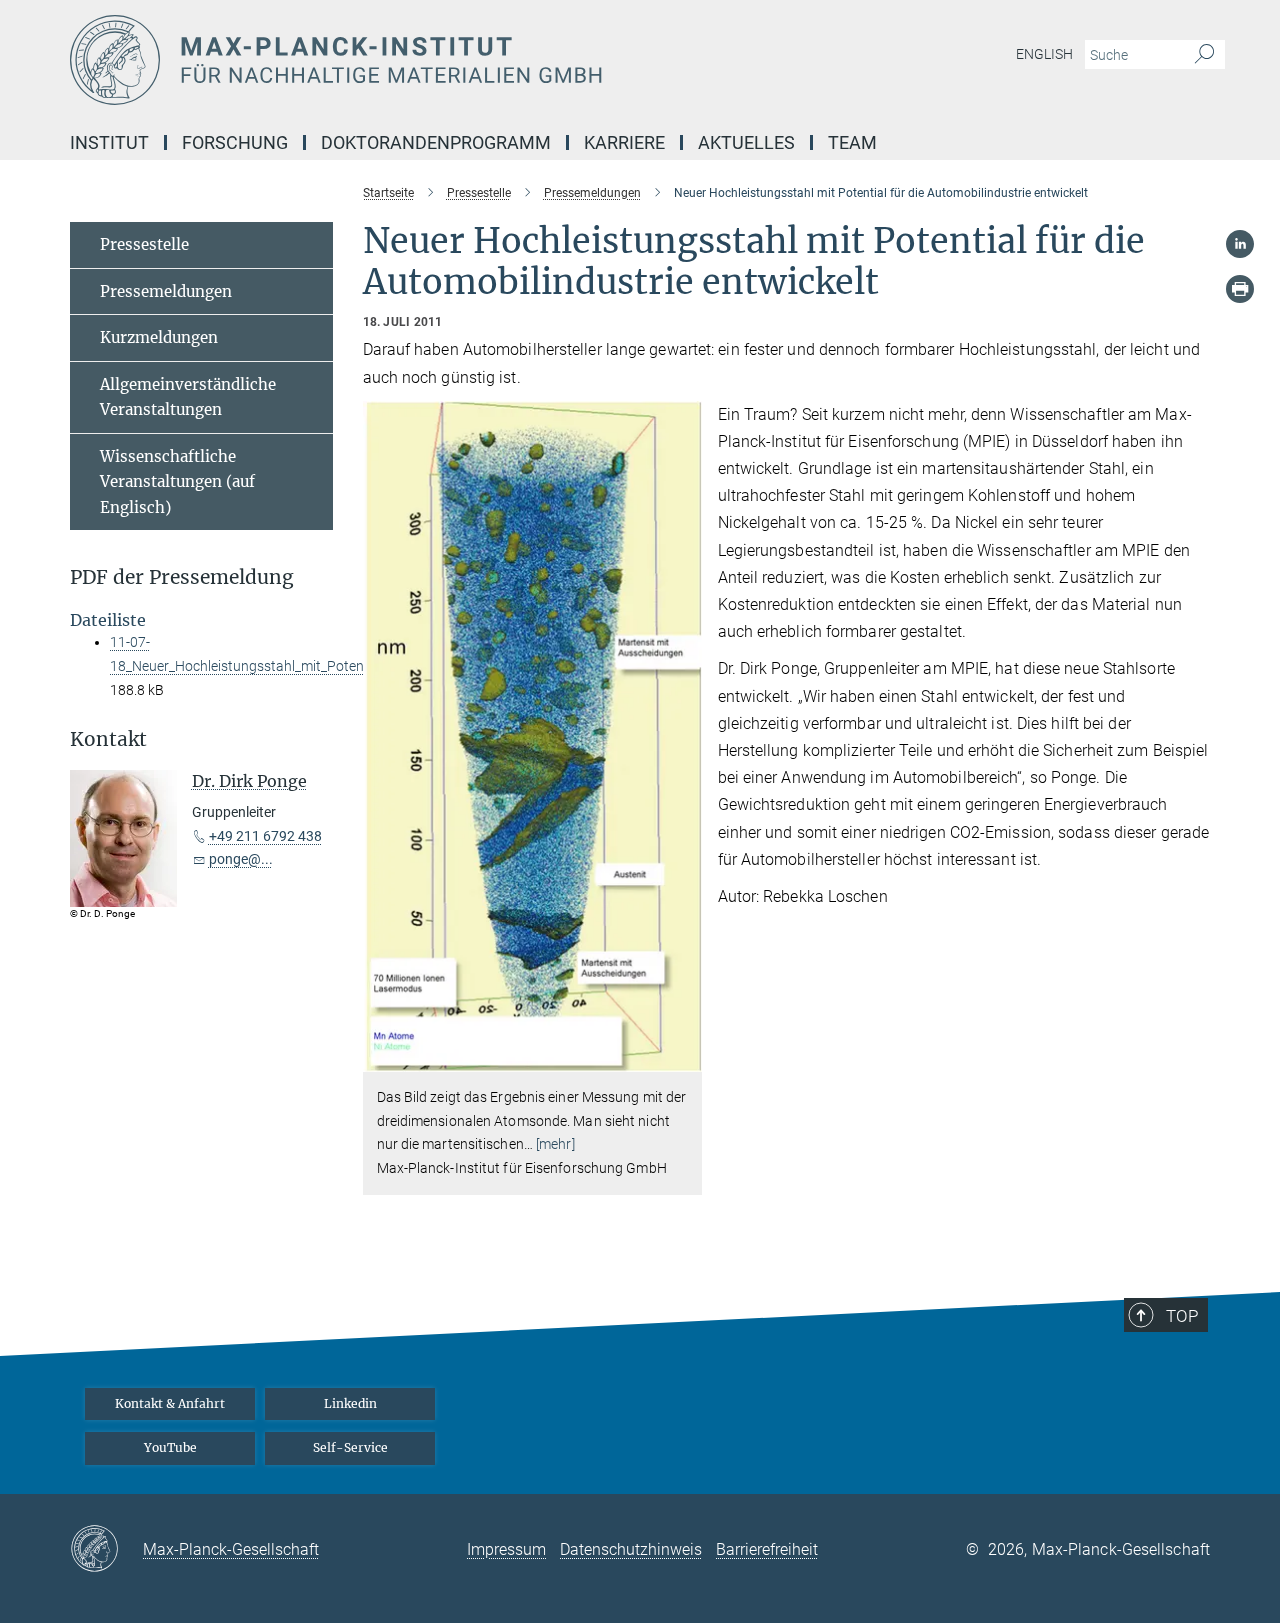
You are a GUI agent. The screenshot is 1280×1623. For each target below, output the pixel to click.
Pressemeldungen (166, 291)
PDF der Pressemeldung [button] (182, 577)
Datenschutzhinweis (631, 1549)
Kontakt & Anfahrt (170, 1403)
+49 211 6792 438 (265, 836)
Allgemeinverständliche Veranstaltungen (188, 397)
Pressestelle (144, 244)
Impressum (506, 1549)
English (1044, 54)
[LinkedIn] (1240, 244)
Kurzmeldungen (159, 337)
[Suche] (1204, 55)
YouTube (170, 1447)
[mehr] (555, 1144)
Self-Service (350, 1447)
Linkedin (350, 1403)
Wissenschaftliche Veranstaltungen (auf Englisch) (177, 482)
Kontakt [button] (108, 739)
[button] (684, 1057)
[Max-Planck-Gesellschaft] (106, 1550)
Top (1182, 1316)
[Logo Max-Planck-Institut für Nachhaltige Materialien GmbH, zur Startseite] (445, 60)
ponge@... (241, 859)
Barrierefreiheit (767, 1549)
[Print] (1240, 289)
